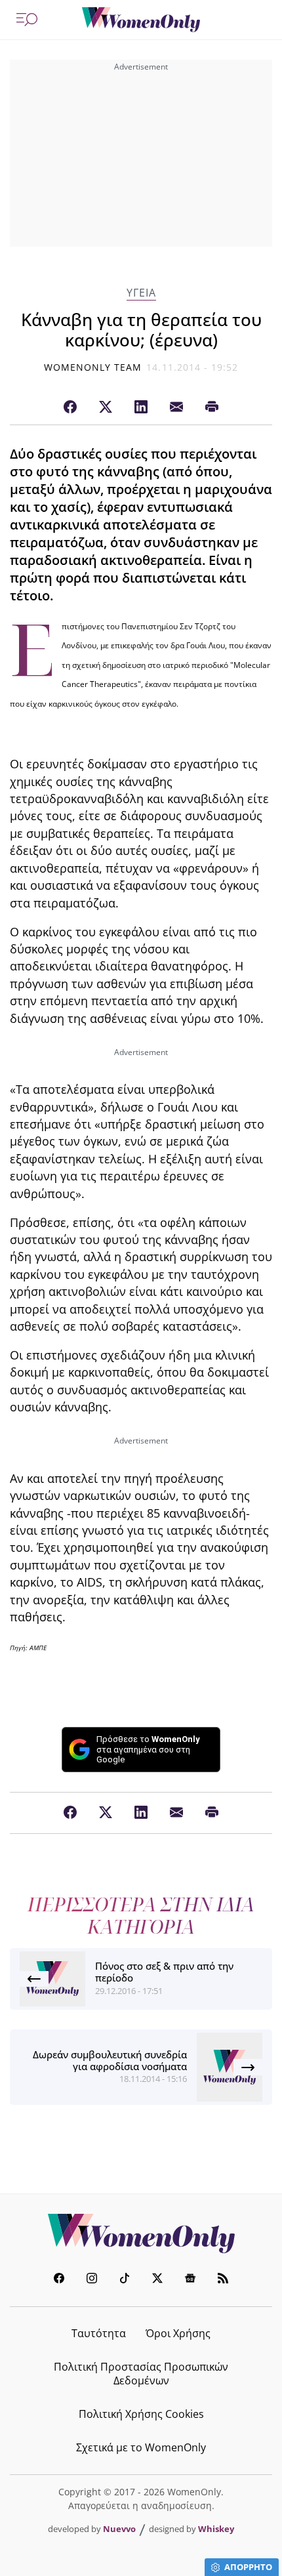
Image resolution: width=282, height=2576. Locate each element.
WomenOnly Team (93, 367)
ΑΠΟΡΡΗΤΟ (248, 2567)
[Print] (212, 407)
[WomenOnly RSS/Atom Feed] (223, 2280)
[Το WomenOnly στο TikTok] (125, 2280)
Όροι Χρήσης (178, 2333)
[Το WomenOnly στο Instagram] (92, 2280)
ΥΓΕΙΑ (141, 293)
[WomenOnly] (141, 20)
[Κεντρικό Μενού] (27, 20)
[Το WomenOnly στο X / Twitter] (157, 2280)
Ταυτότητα (99, 2333)
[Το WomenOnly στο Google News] (190, 2280)
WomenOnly (141, 2233)
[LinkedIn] (141, 407)
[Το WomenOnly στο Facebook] (59, 2280)
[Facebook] (70, 407)
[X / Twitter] (106, 407)
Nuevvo (119, 2529)
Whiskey (216, 2529)
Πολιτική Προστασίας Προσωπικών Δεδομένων (141, 2374)
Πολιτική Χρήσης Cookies (141, 2414)
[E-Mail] (176, 407)
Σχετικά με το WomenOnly (141, 2447)
